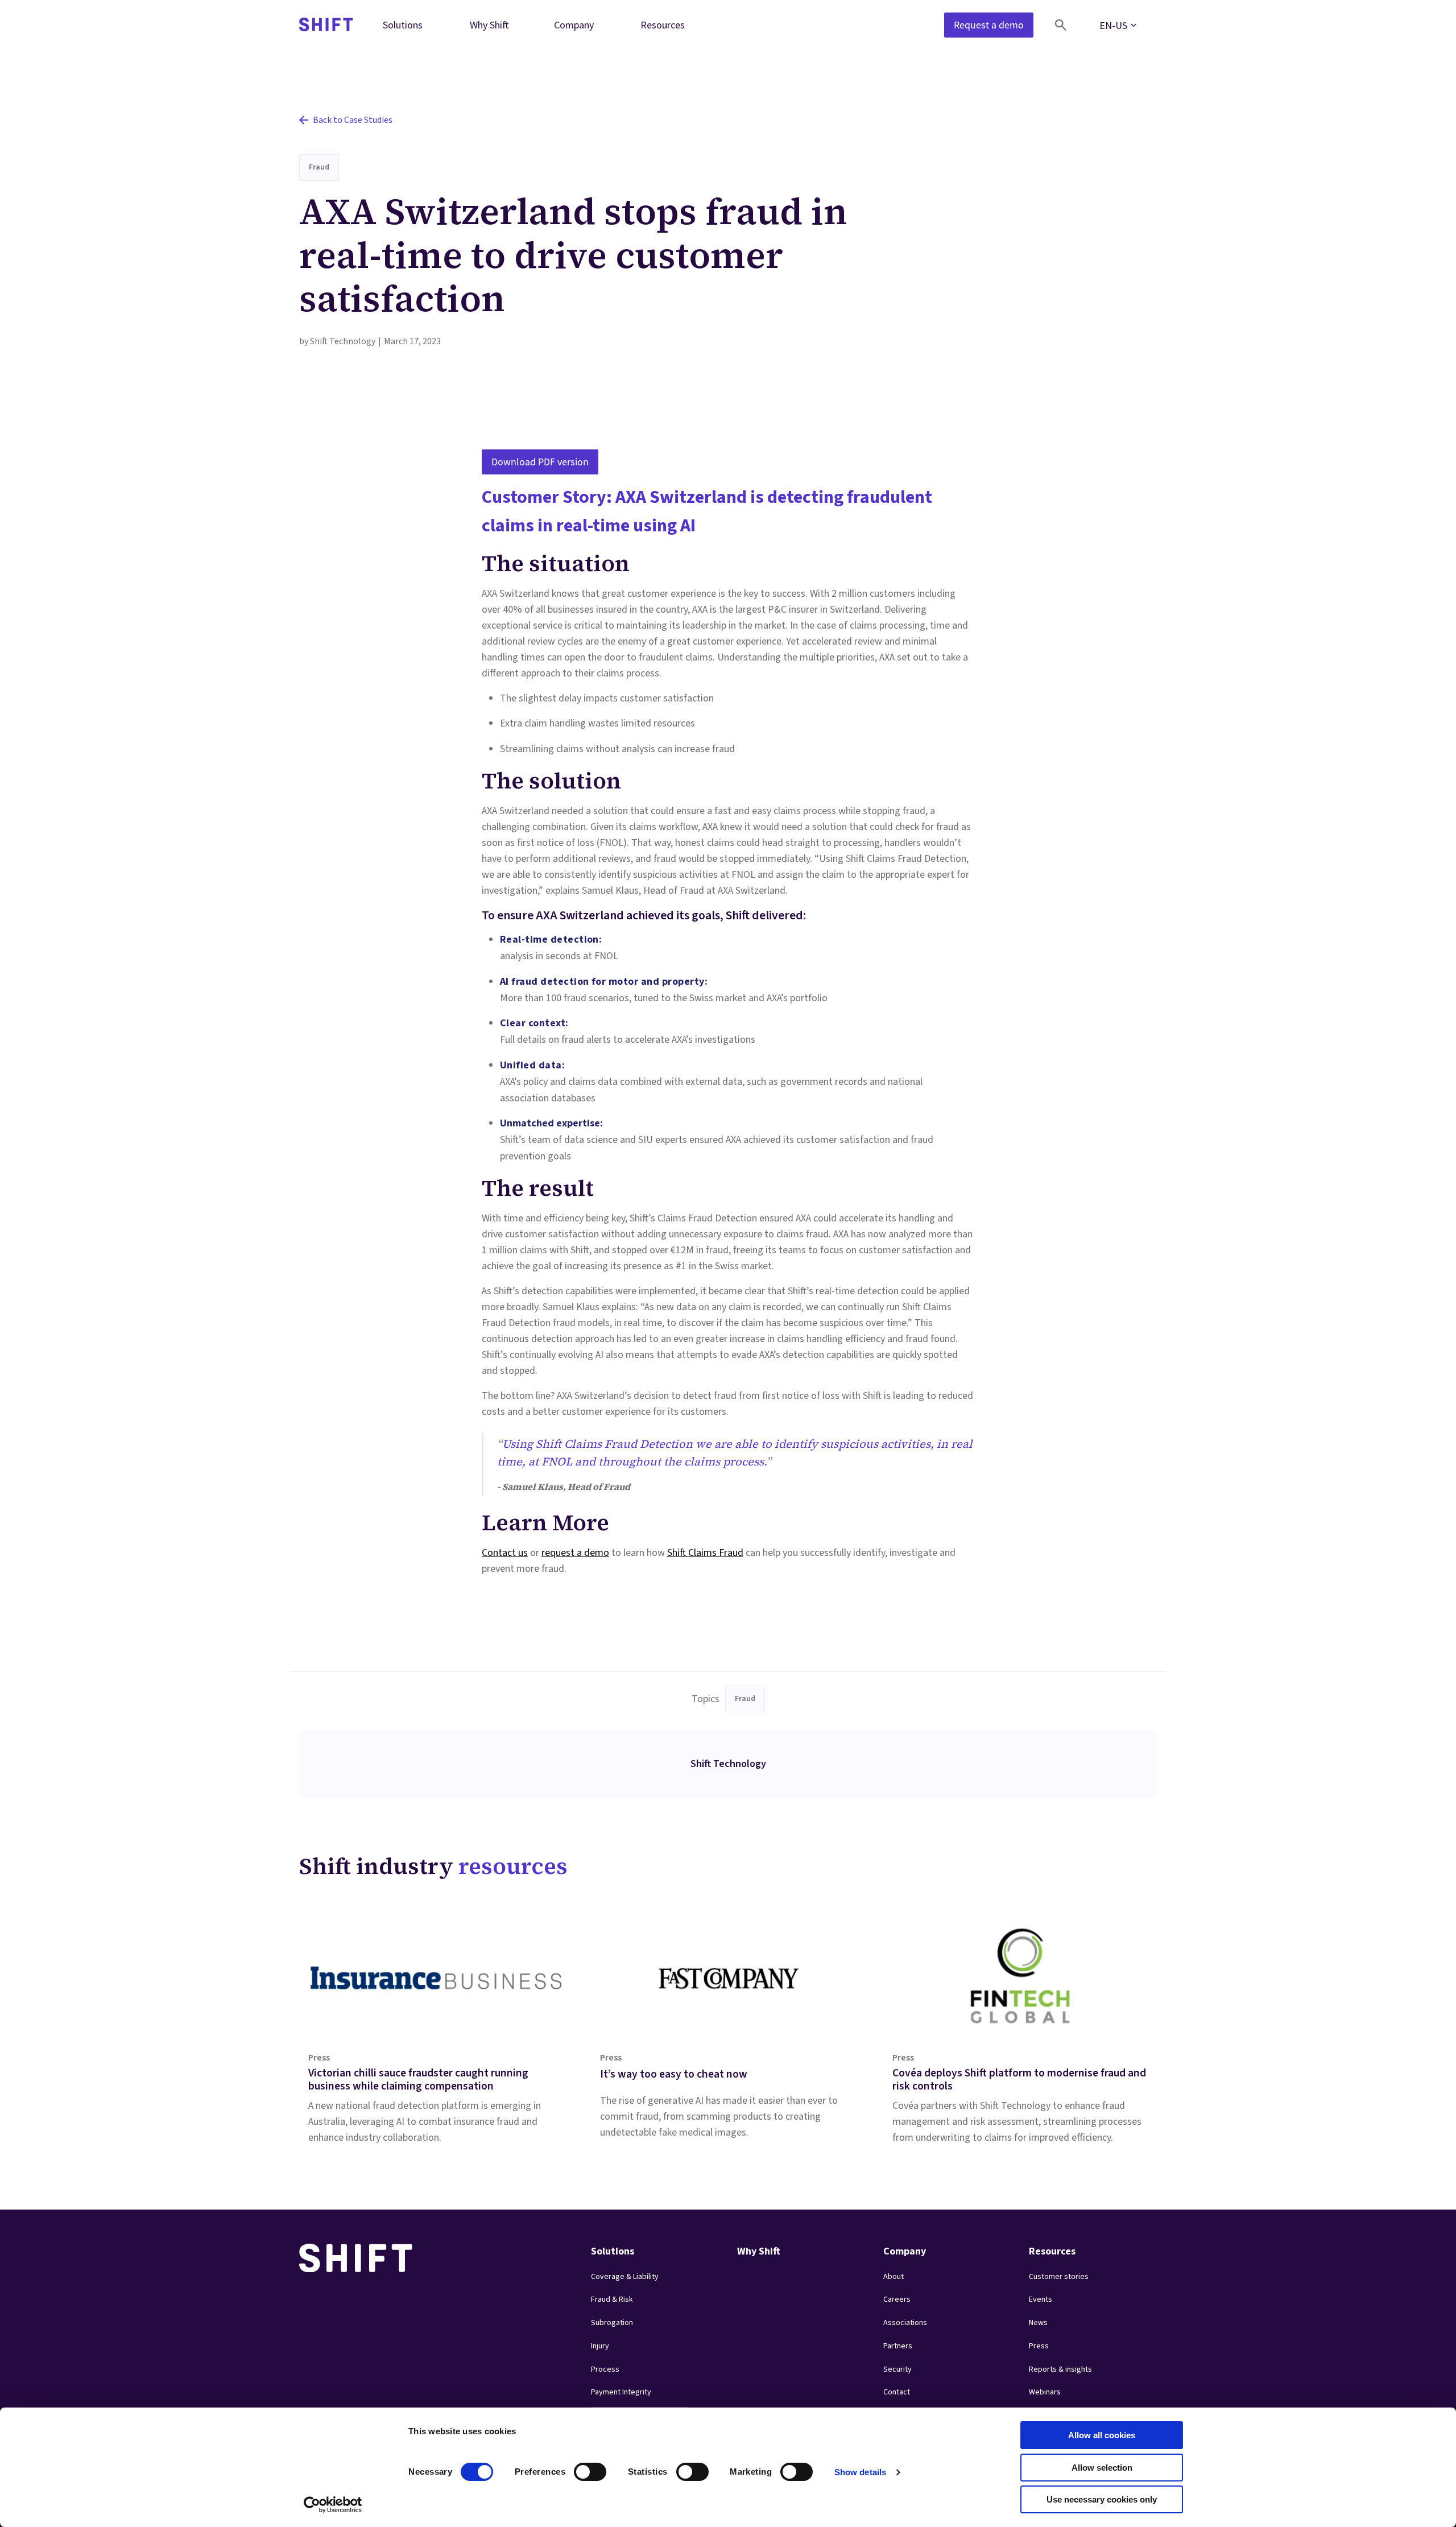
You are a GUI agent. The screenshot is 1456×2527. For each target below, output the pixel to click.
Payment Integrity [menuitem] (621, 2392)
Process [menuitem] (605, 2369)
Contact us (505, 1553)
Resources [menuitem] (663, 25)
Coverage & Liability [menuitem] (625, 2277)
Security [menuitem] (897, 2369)
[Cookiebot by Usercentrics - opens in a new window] (333, 2505)
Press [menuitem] (1039, 2346)
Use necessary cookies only (1102, 2499)
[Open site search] (1061, 25)
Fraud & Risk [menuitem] (612, 2299)
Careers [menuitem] (897, 2299)
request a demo (575, 1553)
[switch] (580, 2468)
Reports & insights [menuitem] (1060, 2369)
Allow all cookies (1102, 2435)
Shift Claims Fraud (705, 1553)
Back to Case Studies (353, 120)
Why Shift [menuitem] (489, 25)
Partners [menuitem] (898, 2346)
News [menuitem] (1038, 2323)
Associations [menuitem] (905, 2323)
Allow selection (1102, 2468)
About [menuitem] (894, 2277)
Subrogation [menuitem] (612, 2323)
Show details (860, 2472)
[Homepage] (326, 25)
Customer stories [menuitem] (1059, 2277)
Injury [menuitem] (600, 2346)
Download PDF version (540, 462)
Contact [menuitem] (897, 2392)
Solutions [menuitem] (403, 25)
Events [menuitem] (1041, 2299)
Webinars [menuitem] (1045, 2392)
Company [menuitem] (574, 25)
